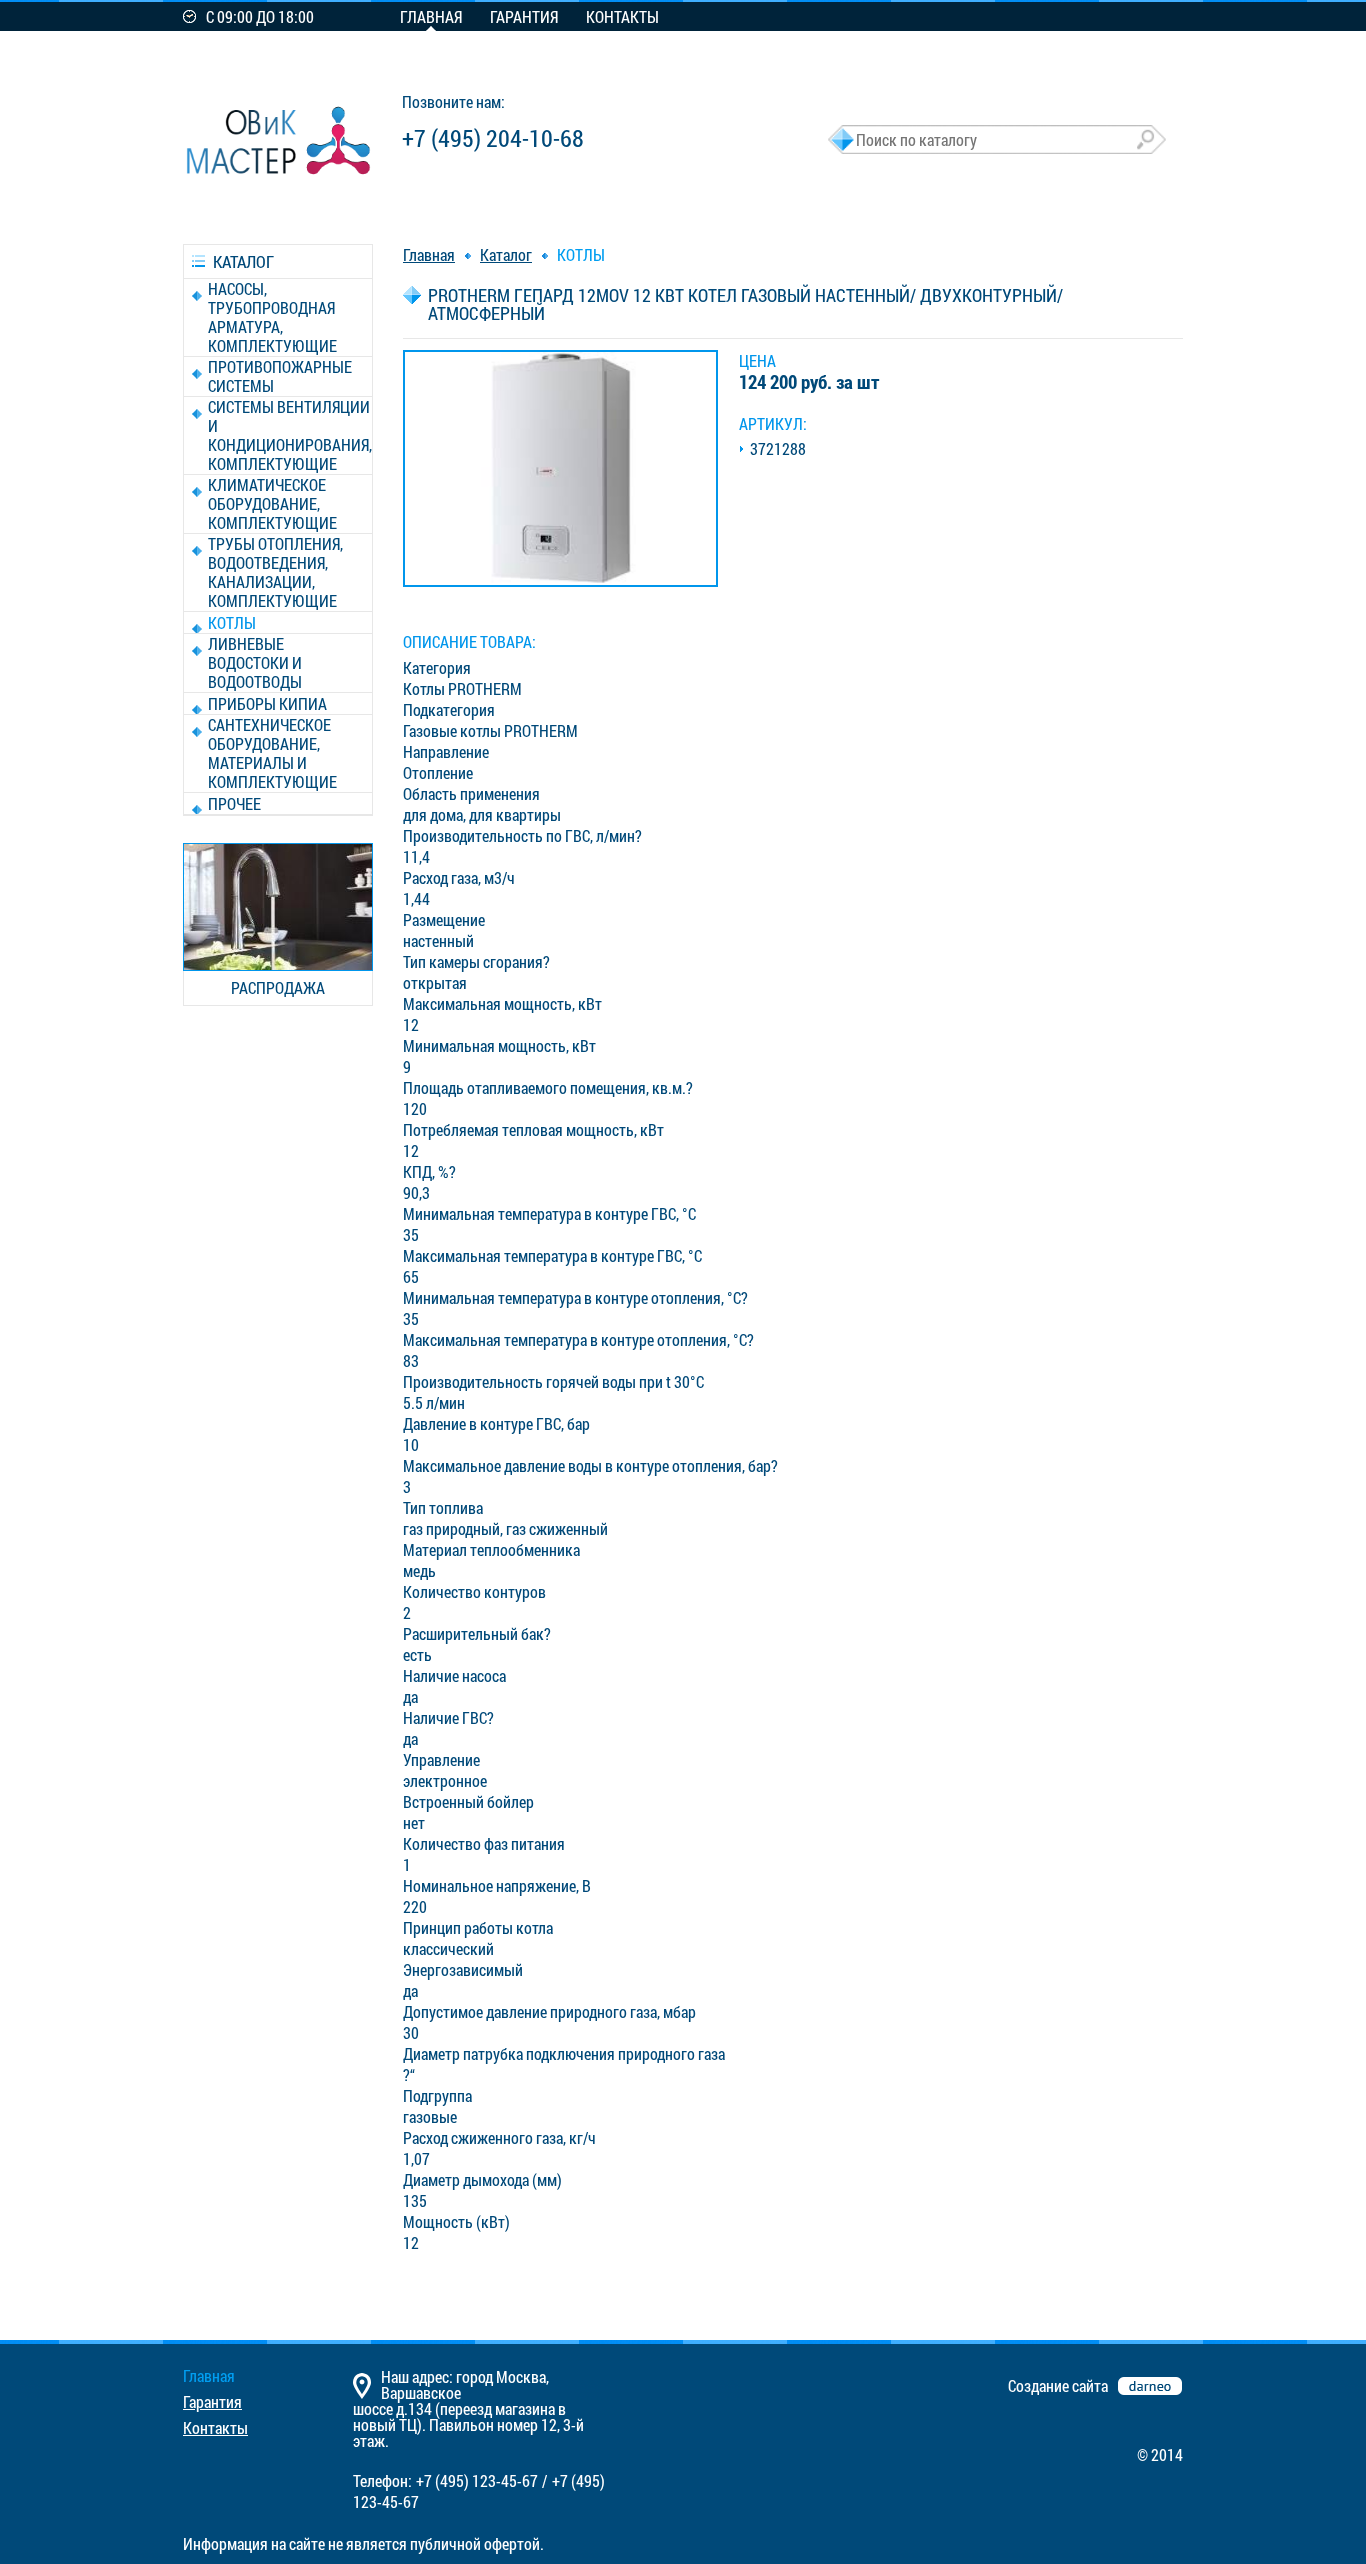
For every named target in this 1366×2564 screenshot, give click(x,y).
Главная (431, 16)
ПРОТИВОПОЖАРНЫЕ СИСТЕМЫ (280, 376)
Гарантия (524, 16)
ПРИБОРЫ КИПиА (267, 703)
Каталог (506, 254)
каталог (243, 261)
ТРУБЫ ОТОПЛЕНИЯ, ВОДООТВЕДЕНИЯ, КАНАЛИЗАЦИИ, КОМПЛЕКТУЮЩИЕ (275, 572)
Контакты (622, 16)
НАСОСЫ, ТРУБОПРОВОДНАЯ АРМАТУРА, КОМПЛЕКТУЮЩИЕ (272, 317)
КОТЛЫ (232, 622)
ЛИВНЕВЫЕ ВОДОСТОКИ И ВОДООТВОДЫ (255, 662)
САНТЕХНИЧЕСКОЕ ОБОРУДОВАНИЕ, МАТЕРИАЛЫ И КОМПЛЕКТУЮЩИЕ (272, 753)
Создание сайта (1058, 2385)
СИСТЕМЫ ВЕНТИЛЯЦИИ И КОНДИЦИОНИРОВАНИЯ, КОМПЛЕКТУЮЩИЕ (290, 435)
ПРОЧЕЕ (234, 803)
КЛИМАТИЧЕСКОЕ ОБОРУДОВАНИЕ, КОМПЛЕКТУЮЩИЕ (272, 503)
